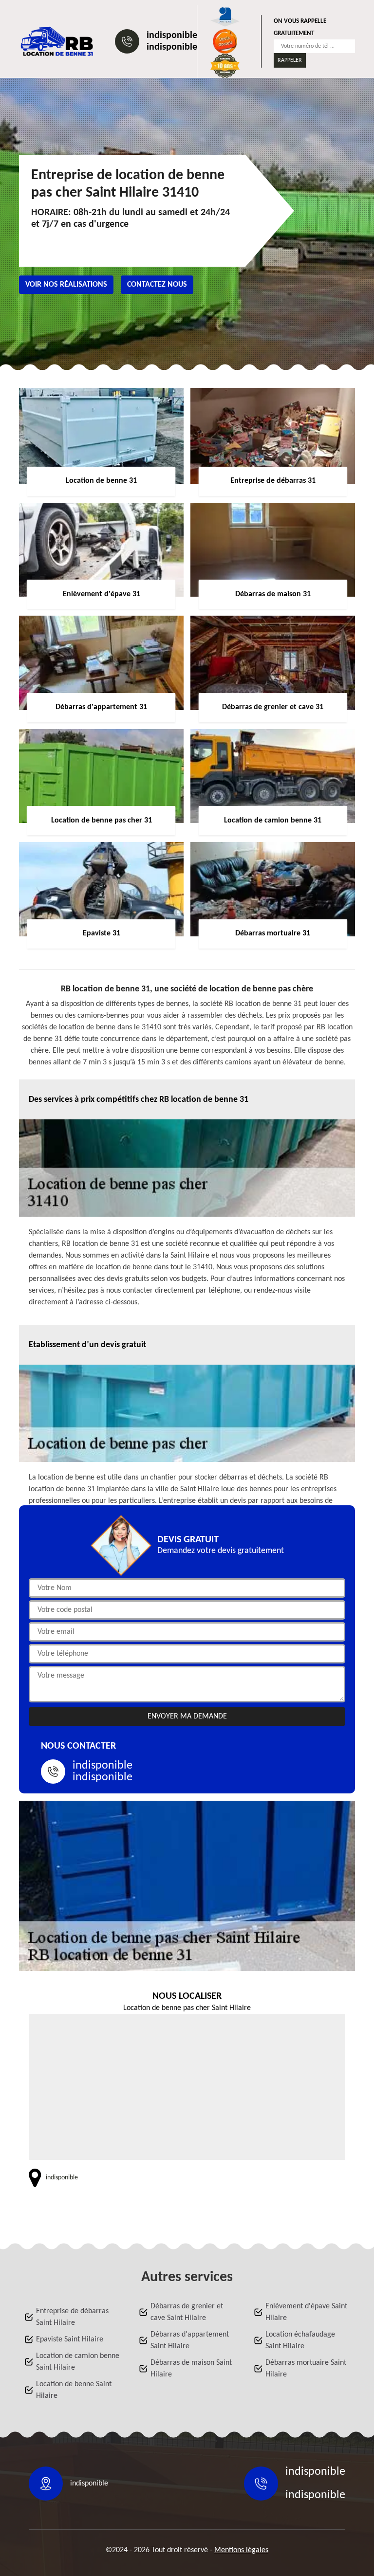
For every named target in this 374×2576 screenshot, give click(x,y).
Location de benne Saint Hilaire (74, 2390)
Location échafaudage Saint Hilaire (300, 2340)
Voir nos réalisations (66, 285)
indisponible (172, 36)
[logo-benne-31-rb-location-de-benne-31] (57, 41)
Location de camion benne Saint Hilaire (78, 2362)
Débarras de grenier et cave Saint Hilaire (187, 2312)
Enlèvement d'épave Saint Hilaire (306, 2312)
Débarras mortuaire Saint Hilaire (306, 2369)
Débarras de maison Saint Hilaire (191, 2369)
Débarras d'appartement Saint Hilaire (190, 2340)
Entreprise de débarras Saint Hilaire (72, 2317)
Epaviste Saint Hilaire (70, 2339)
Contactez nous (157, 285)
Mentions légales (241, 2550)
